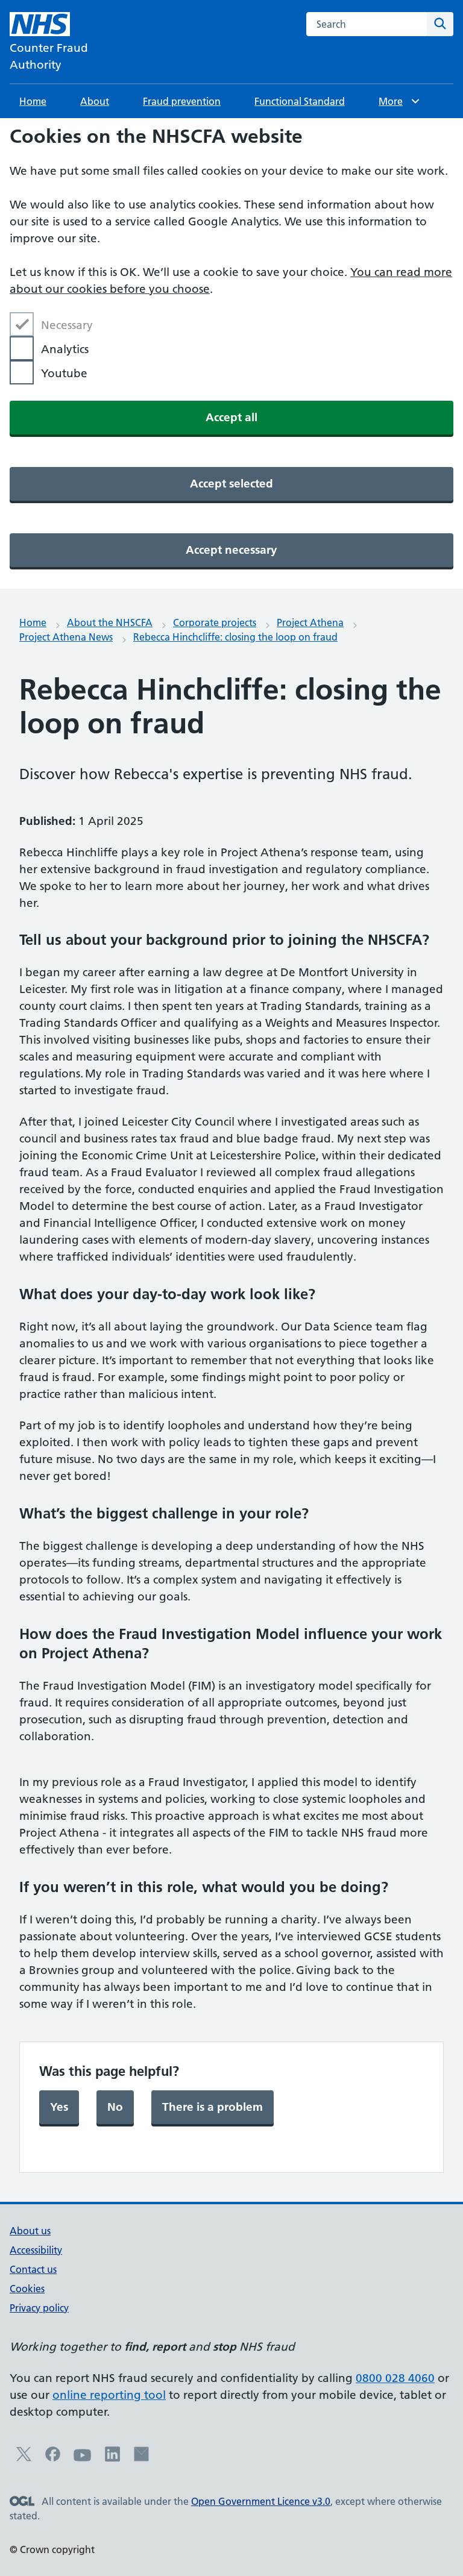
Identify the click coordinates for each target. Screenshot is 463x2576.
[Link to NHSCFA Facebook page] (53, 2458)
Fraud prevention (182, 101)
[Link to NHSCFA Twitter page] (24, 2458)
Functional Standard (300, 101)
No (115, 2107)
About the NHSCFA (110, 622)
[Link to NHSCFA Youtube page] (83, 2461)
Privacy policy (39, 2308)
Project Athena (310, 622)
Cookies (27, 2289)
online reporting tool (109, 2395)
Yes (59, 2107)
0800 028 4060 (395, 2378)
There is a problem (213, 2107)
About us (30, 2231)
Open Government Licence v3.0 (261, 2501)
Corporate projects (215, 622)
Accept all (231, 417)
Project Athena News (66, 637)
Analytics (65, 349)
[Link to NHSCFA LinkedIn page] (112, 2458)
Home (33, 101)
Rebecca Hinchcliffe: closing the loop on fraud (235, 637)
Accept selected (231, 484)
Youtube (64, 373)
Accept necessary (231, 550)
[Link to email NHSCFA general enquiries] (141, 2458)
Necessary (67, 325)
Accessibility (36, 2250)
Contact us (33, 2269)
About (95, 101)
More (396, 101)
